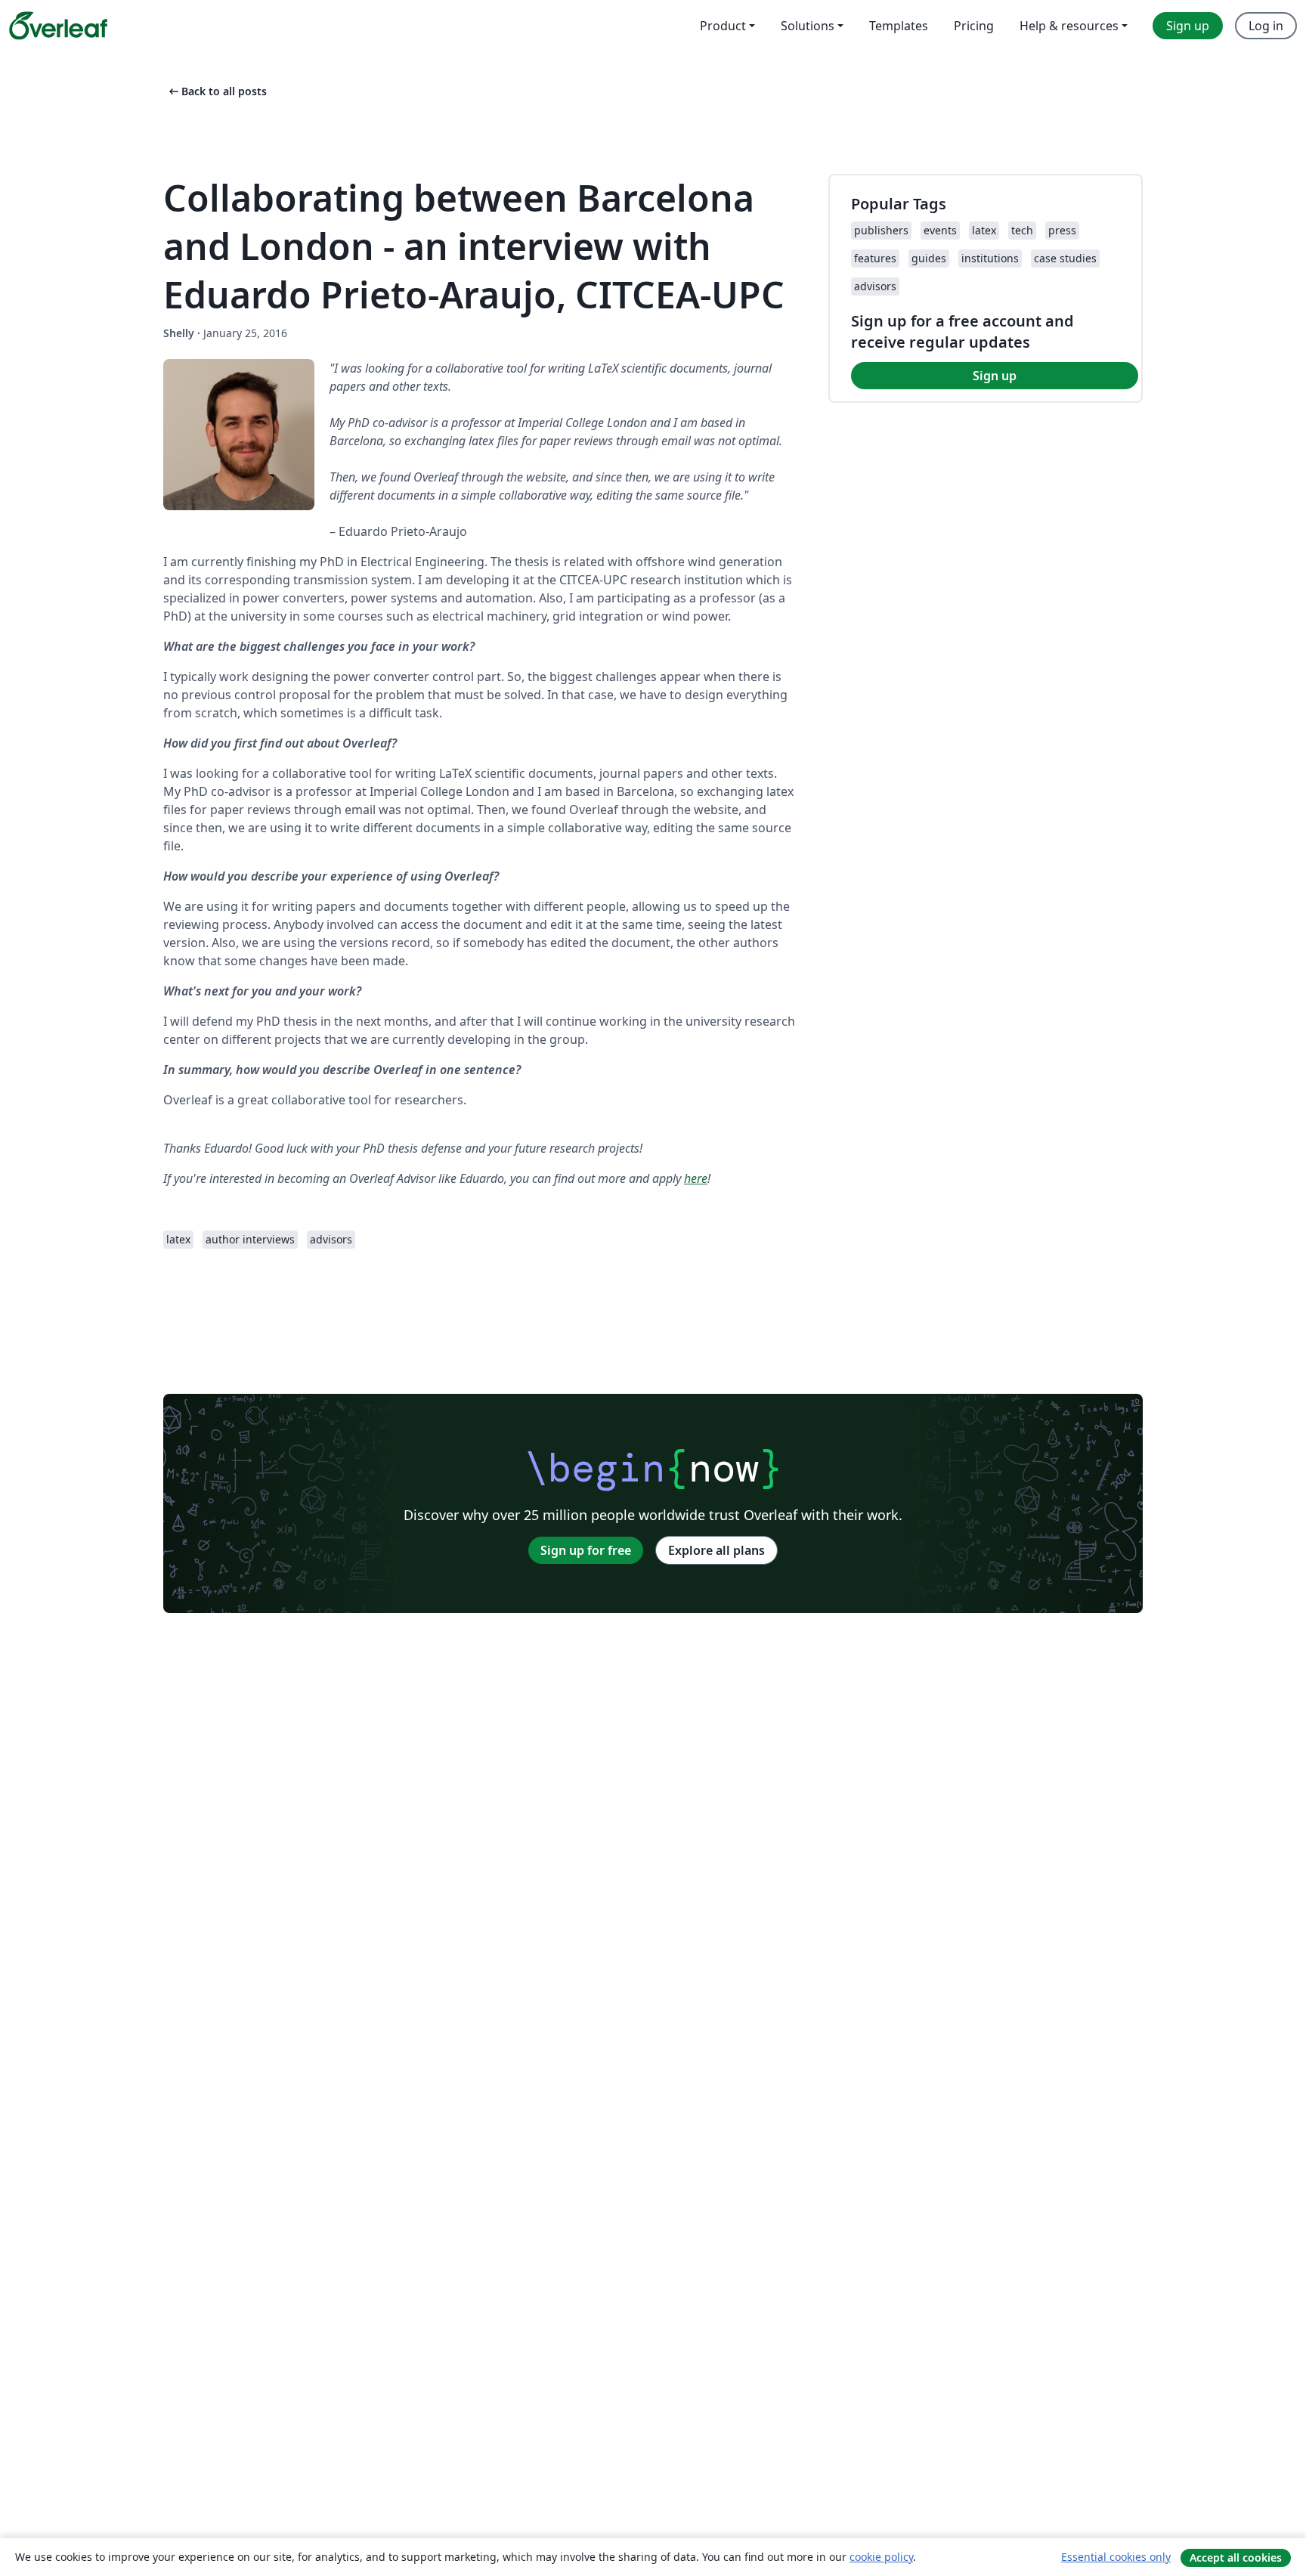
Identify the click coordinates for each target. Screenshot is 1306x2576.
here (696, 1178)
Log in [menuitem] (1266, 26)
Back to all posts (217, 91)
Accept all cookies (1236, 2557)
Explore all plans (716, 1550)
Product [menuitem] (723, 26)
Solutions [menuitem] (808, 26)
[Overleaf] (58, 26)
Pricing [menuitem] (974, 26)
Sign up (995, 376)
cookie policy (881, 2557)
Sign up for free (586, 1550)
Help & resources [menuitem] (1069, 26)
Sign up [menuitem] (1188, 26)
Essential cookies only (1116, 2557)
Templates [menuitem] (899, 26)
